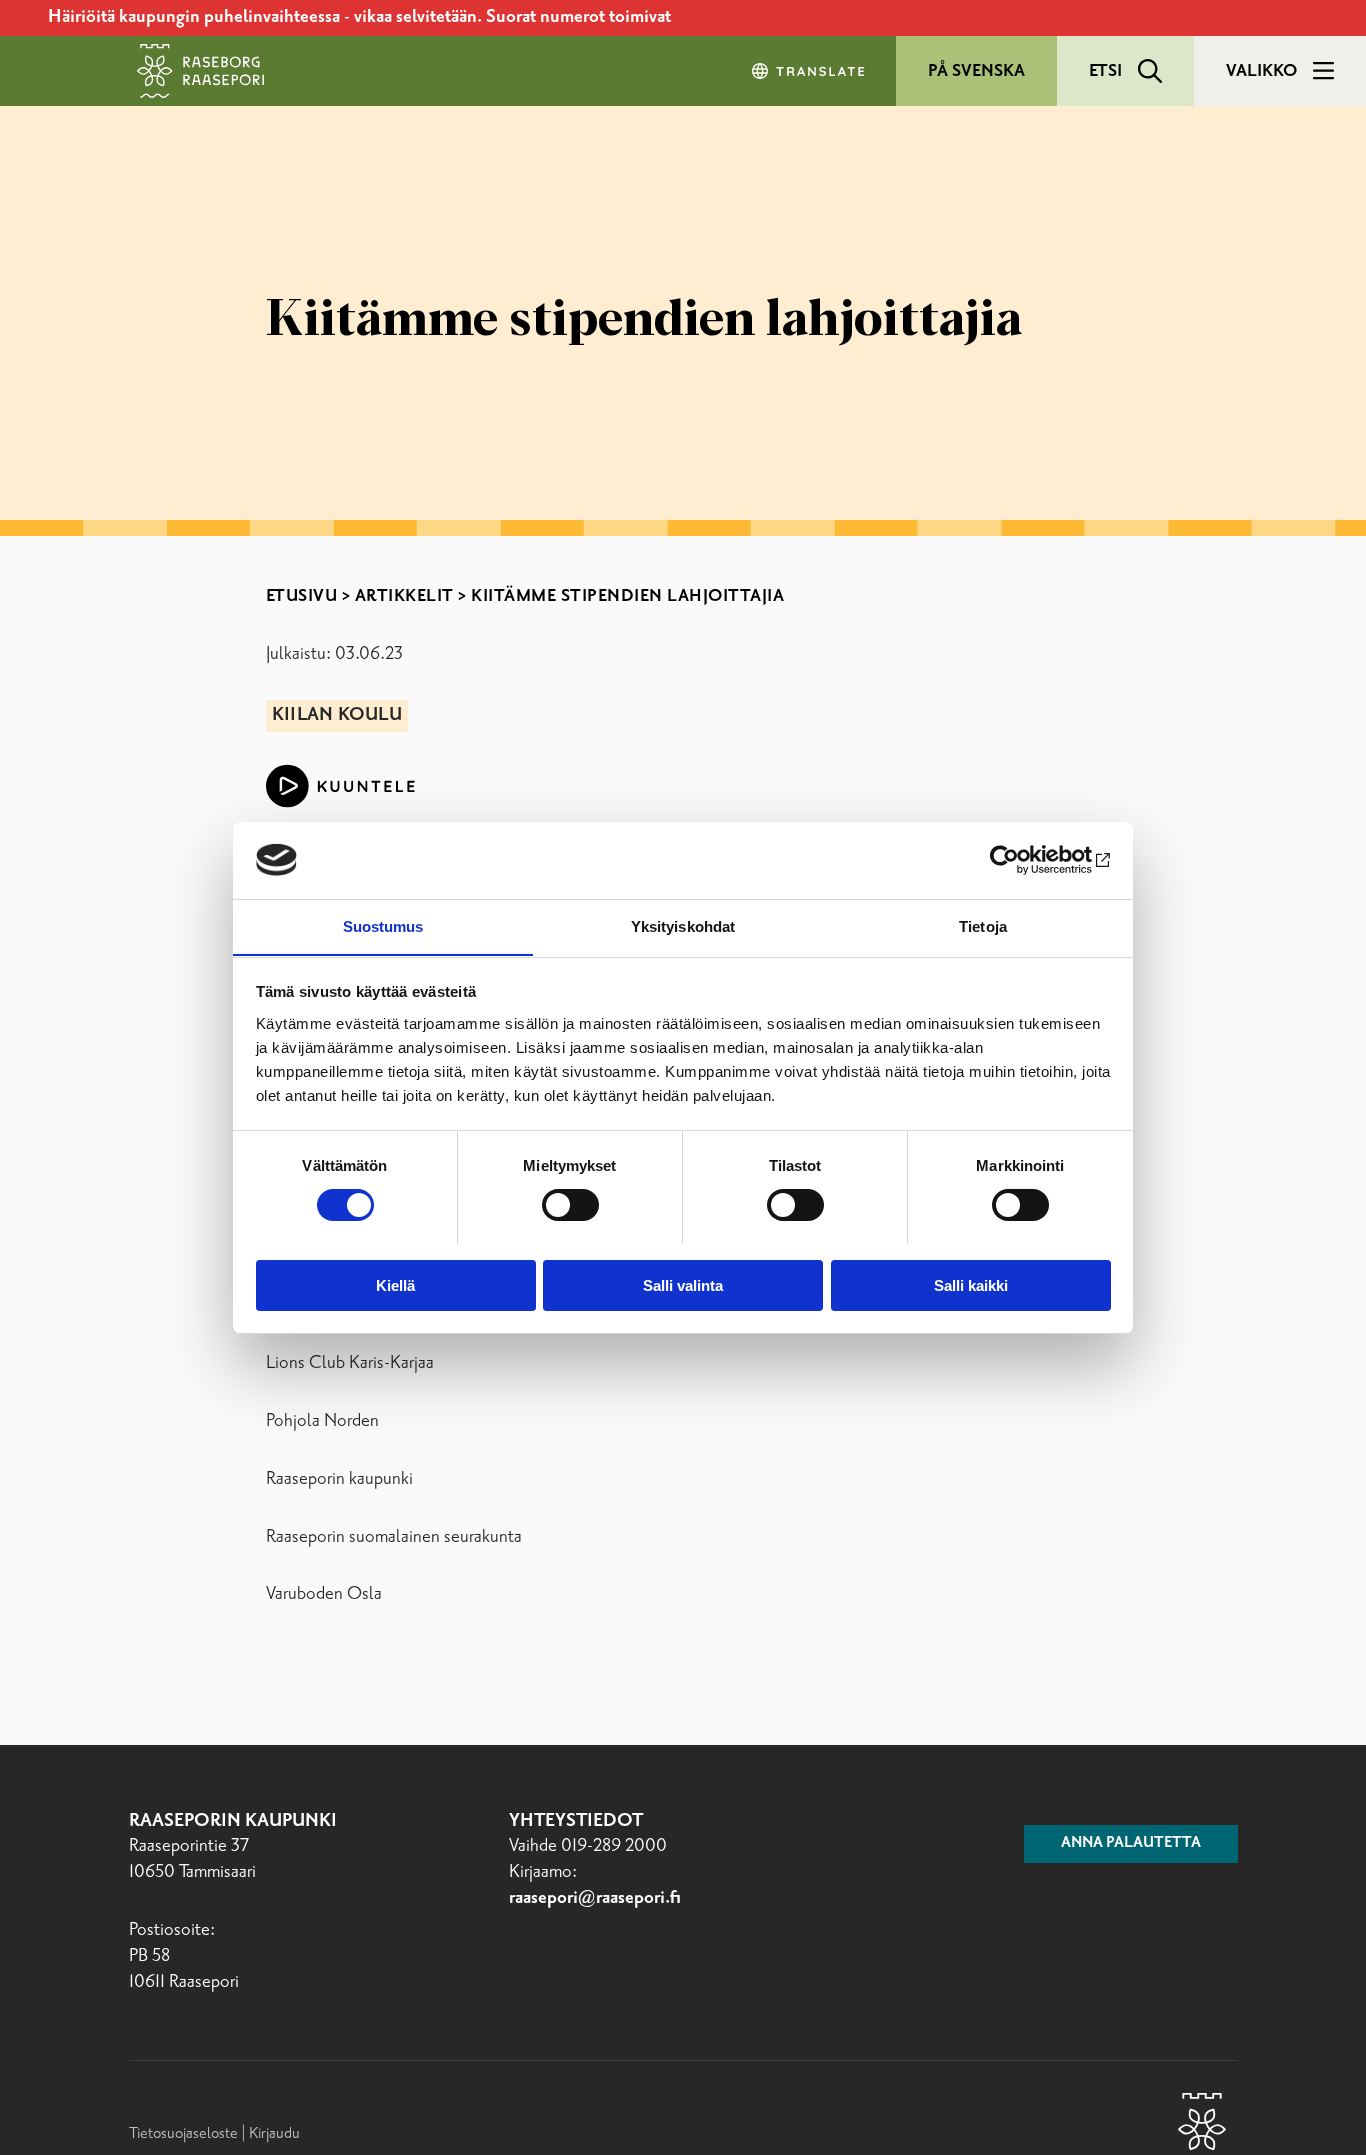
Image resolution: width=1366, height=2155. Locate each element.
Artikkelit (404, 596)
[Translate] (810, 71)
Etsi (1105, 71)
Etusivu (302, 596)
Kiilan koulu (337, 715)
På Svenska (976, 71)
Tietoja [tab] (983, 925)
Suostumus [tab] (383, 925)
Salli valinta (683, 1284)
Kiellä (395, 1284)
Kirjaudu (274, 2133)
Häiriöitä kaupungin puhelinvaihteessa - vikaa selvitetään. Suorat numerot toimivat (359, 17)
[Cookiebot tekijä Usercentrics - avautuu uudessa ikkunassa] (1023, 860)
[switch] (570, 1205)
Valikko (1261, 71)
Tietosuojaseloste (183, 2133)
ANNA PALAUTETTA (1131, 1843)
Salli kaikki (971, 1284)
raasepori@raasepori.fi (595, 1898)
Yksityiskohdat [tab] (683, 925)
